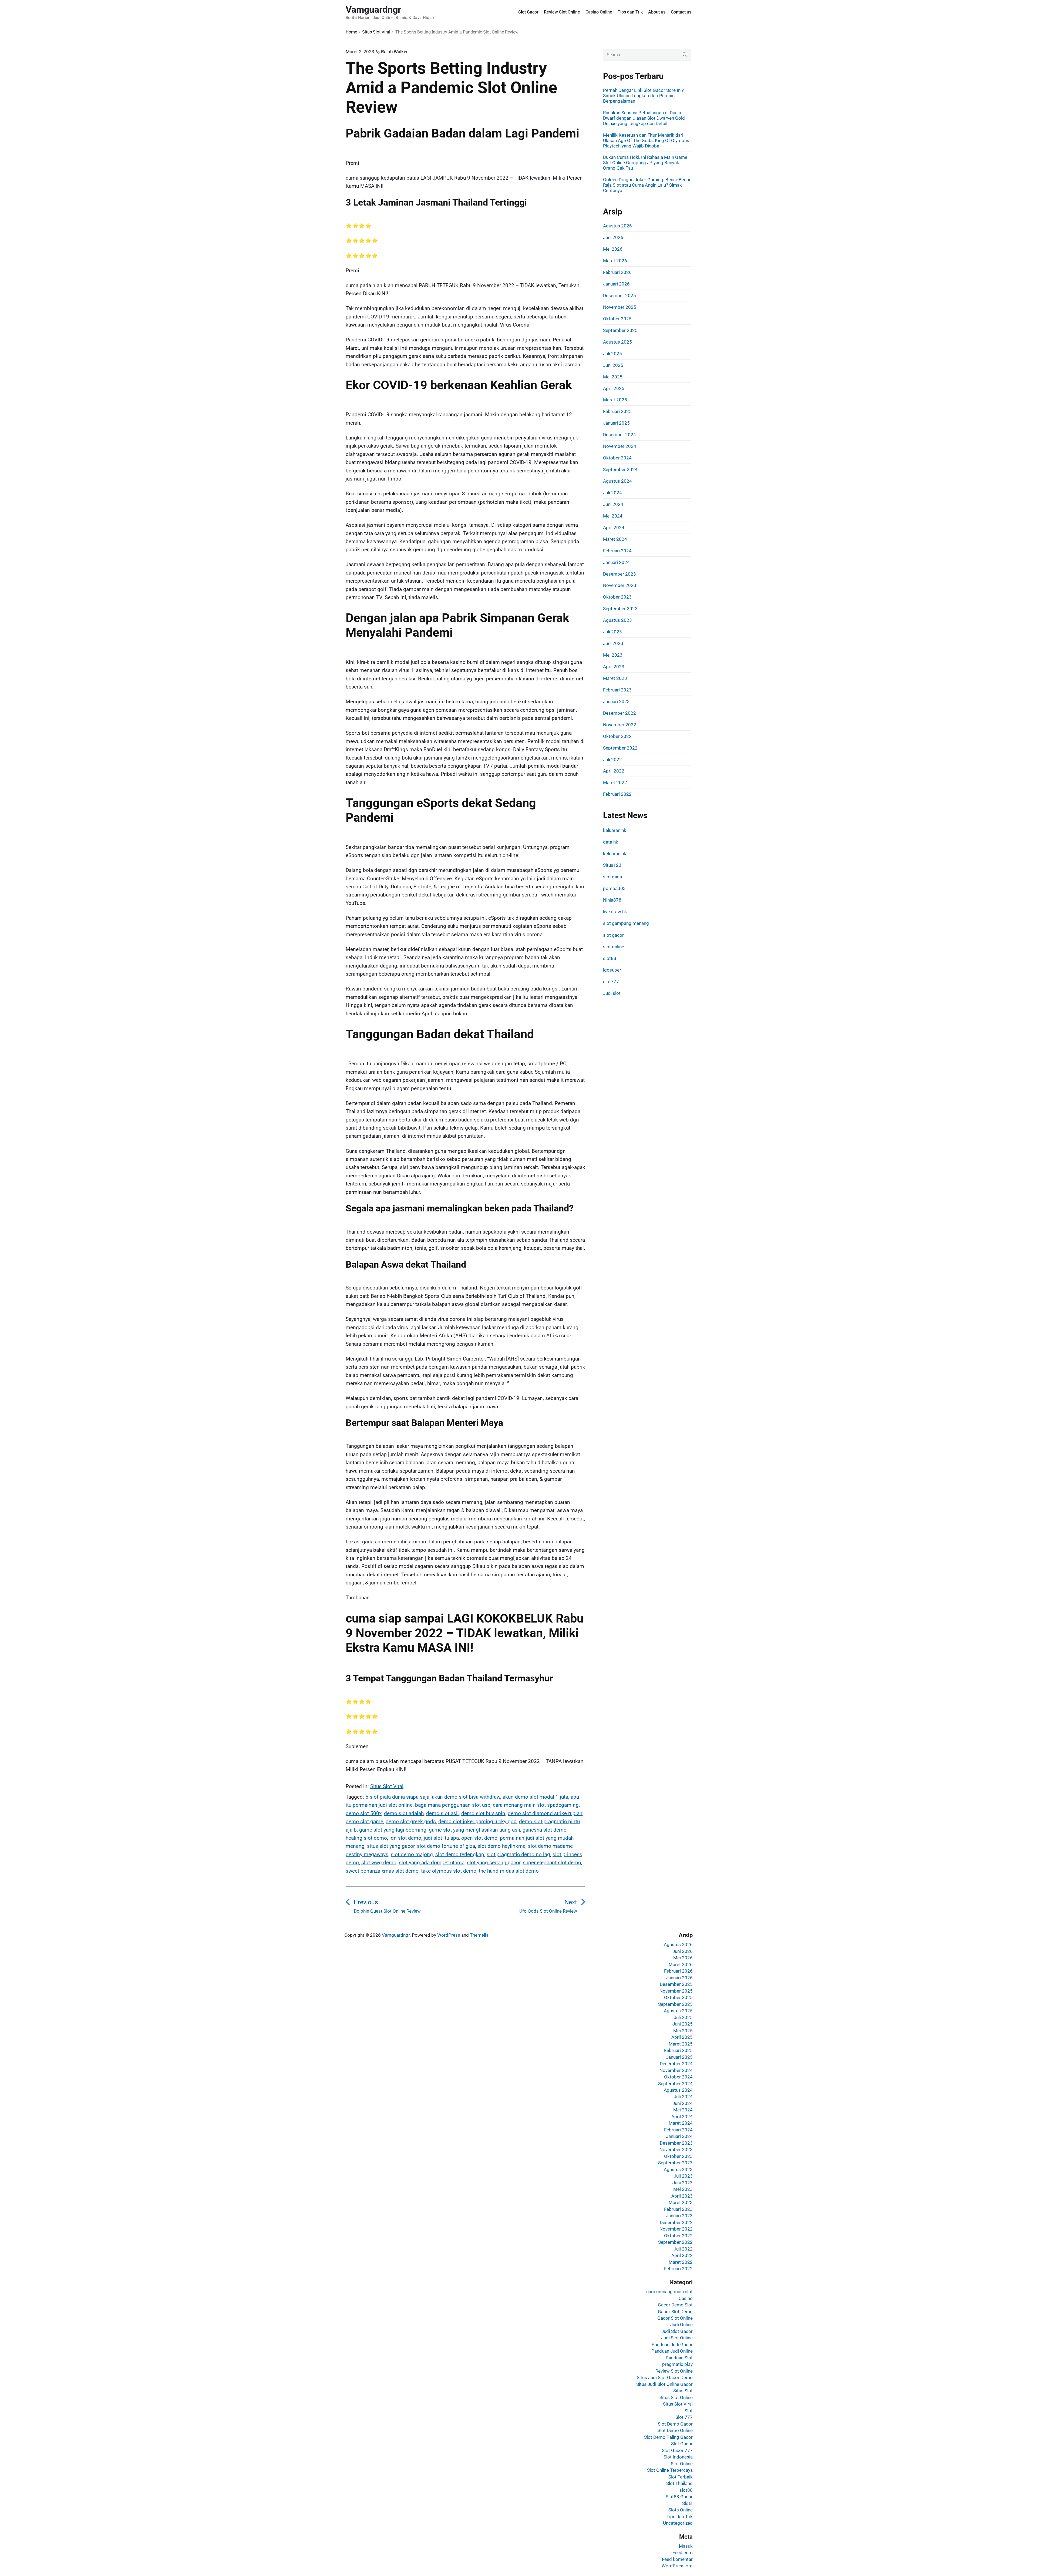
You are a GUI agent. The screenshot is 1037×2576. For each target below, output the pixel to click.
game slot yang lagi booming (393, 1830)
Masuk (686, 2546)
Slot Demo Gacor (675, 2424)
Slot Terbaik (681, 2477)
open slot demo (479, 1838)
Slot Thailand (679, 2483)
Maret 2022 (615, 782)
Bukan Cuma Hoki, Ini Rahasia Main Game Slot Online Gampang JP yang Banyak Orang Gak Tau (645, 163)
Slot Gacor (528, 12)
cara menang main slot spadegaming (536, 1805)
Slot (689, 2411)
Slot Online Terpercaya (670, 2470)
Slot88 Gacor (679, 2497)
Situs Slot (683, 2391)
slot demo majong (412, 1854)
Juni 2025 (613, 365)
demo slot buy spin (483, 1813)
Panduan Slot (679, 2358)
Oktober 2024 (617, 458)
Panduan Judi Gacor (672, 2345)
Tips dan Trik (630, 12)
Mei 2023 (613, 655)
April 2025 (614, 388)
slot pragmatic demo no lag (518, 1854)
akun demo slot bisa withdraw (466, 1797)
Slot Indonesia (678, 2457)
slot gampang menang (626, 923)
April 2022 (614, 771)
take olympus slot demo (449, 1871)
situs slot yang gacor (391, 1846)
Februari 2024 (617, 551)
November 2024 (620, 446)
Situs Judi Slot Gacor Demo (665, 2377)
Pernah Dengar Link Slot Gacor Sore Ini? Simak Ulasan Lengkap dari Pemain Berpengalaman (643, 96)
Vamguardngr (396, 1935)
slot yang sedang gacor (494, 1863)
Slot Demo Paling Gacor (668, 2437)
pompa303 (614, 888)
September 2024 (620, 469)
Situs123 (612, 865)
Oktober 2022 (617, 736)
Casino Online (599, 12)
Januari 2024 (616, 562)
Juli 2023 (612, 632)
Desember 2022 (619, 713)
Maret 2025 (615, 400)
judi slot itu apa (441, 1838)
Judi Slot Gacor (677, 2331)
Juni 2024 (613, 504)
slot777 (611, 982)
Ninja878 (612, 900)
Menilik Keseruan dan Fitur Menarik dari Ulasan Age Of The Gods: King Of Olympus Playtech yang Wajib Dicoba (646, 140)
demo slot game (364, 1821)
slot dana (612, 877)
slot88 (610, 958)
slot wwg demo (379, 1863)
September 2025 (620, 330)
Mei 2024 (613, 516)
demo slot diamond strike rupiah (545, 1813)
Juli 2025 (612, 354)
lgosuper (612, 970)
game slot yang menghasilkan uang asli (474, 1830)
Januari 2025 (616, 423)
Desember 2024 (619, 435)
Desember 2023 (619, 574)
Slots (687, 2503)
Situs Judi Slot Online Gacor (664, 2384)
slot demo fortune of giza (446, 1846)
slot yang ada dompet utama (432, 1863)
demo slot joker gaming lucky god (477, 1821)
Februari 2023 (617, 690)
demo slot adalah (404, 1813)
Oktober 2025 (617, 319)
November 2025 (620, 307)
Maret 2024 (615, 539)
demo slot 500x (364, 1813)
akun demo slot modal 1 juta (535, 1797)
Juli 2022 (612, 760)
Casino (686, 2298)
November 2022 (620, 725)
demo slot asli (442, 1813)
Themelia (479, 1935)
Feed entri (683, 2553)
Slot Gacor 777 (677, 2450)
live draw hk (615, 912)
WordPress (449, 1935)
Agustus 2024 (617, 481)
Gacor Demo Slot (675, 2305)
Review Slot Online (562, 12)
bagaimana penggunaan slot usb (453, 1805)
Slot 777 (684, 2417)
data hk (611, 842)
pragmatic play (677, 2364)
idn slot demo (405, 1838)
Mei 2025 (613, 377)
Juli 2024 (612, 493)
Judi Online (681, 2325)
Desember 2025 (619, 295)
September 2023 (620, 609)
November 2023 (620, 585)
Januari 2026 (616, 284)
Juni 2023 (613, 643)
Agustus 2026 (617, 226)
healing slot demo (366, 1838)
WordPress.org (677, 2566)
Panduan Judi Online (672, 2351)
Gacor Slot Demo (675, 2312)
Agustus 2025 (617, 342)
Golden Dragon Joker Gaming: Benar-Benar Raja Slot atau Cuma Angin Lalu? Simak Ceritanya (647, 185)
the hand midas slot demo (509, 1871)
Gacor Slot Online (675, 2318)
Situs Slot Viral (387, 1786)
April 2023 (614, 667)
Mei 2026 (613, 249)
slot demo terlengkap (460, 1854)
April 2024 (614, 528)
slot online (614, 947)
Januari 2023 (616, 701)
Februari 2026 (617, 272)
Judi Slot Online (677, 2338)
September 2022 (620, 748)
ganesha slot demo (545, 1830)
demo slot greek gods (411, 1821)
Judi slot (612, 993)
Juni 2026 (613, 237)
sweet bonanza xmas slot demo (382, 1871)
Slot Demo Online (675, 2430)
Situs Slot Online (676, 2397)
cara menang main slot (669, 2292)
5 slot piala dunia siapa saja (397, 1797)
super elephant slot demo (552, 1863)
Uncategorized (678, 2523)
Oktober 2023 (617, 597)
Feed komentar (677, 2559)
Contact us (681, 12)
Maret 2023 (615, 678)
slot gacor (613, 935)
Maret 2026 (615, 261)
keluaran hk (615, 830)
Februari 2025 (617, 411)
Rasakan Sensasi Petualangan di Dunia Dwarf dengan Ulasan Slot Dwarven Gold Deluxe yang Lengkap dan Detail (644, 118)
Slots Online (681, 2510)
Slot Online (682, 2464)
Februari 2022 (617, 794)
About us (657, 12)
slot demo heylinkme (501, 1846)
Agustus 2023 (617, 620)
